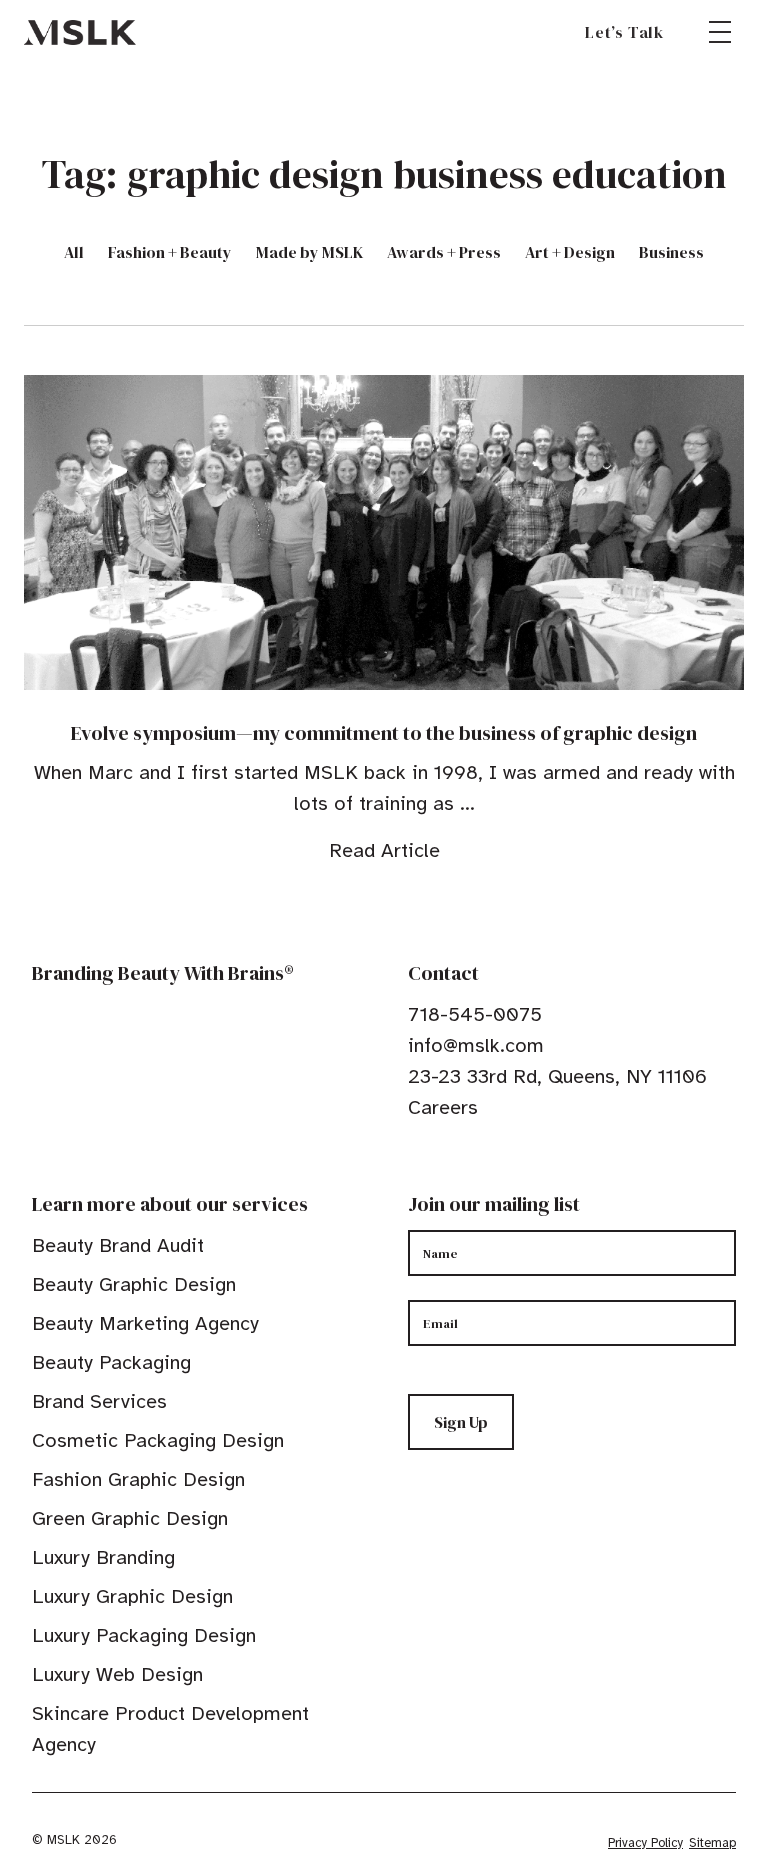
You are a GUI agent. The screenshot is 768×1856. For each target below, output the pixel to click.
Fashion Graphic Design (138, 1479)
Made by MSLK (309, 252)
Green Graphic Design (130, 1518)
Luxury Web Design (117, 1674)
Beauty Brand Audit (118, 1245)
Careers (443, 1107)
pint (479, 1169)
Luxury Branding (103, 1557)
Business (671, 252)
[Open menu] (720, 32)
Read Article (384, 850)
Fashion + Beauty (170, 252)
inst (510, 1169)
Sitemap (712, 1843)
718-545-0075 (475, 1014)
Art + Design (570, 252)
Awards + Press (444, 252)
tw (448, 1169)
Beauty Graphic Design (134, 1284)
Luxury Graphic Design (132, 1596)
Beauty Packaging (111, 1362)
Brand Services (99, 1401)
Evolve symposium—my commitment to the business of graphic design (384, 733)
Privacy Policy (645, 1843)
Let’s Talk (624, 32)
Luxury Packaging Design (144, 1635)
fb (417, 1169)
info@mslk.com (476, 1045)
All (74, 252)
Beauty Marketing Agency (145, 1323)
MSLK (80, 32)
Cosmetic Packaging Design (158, 1440)
